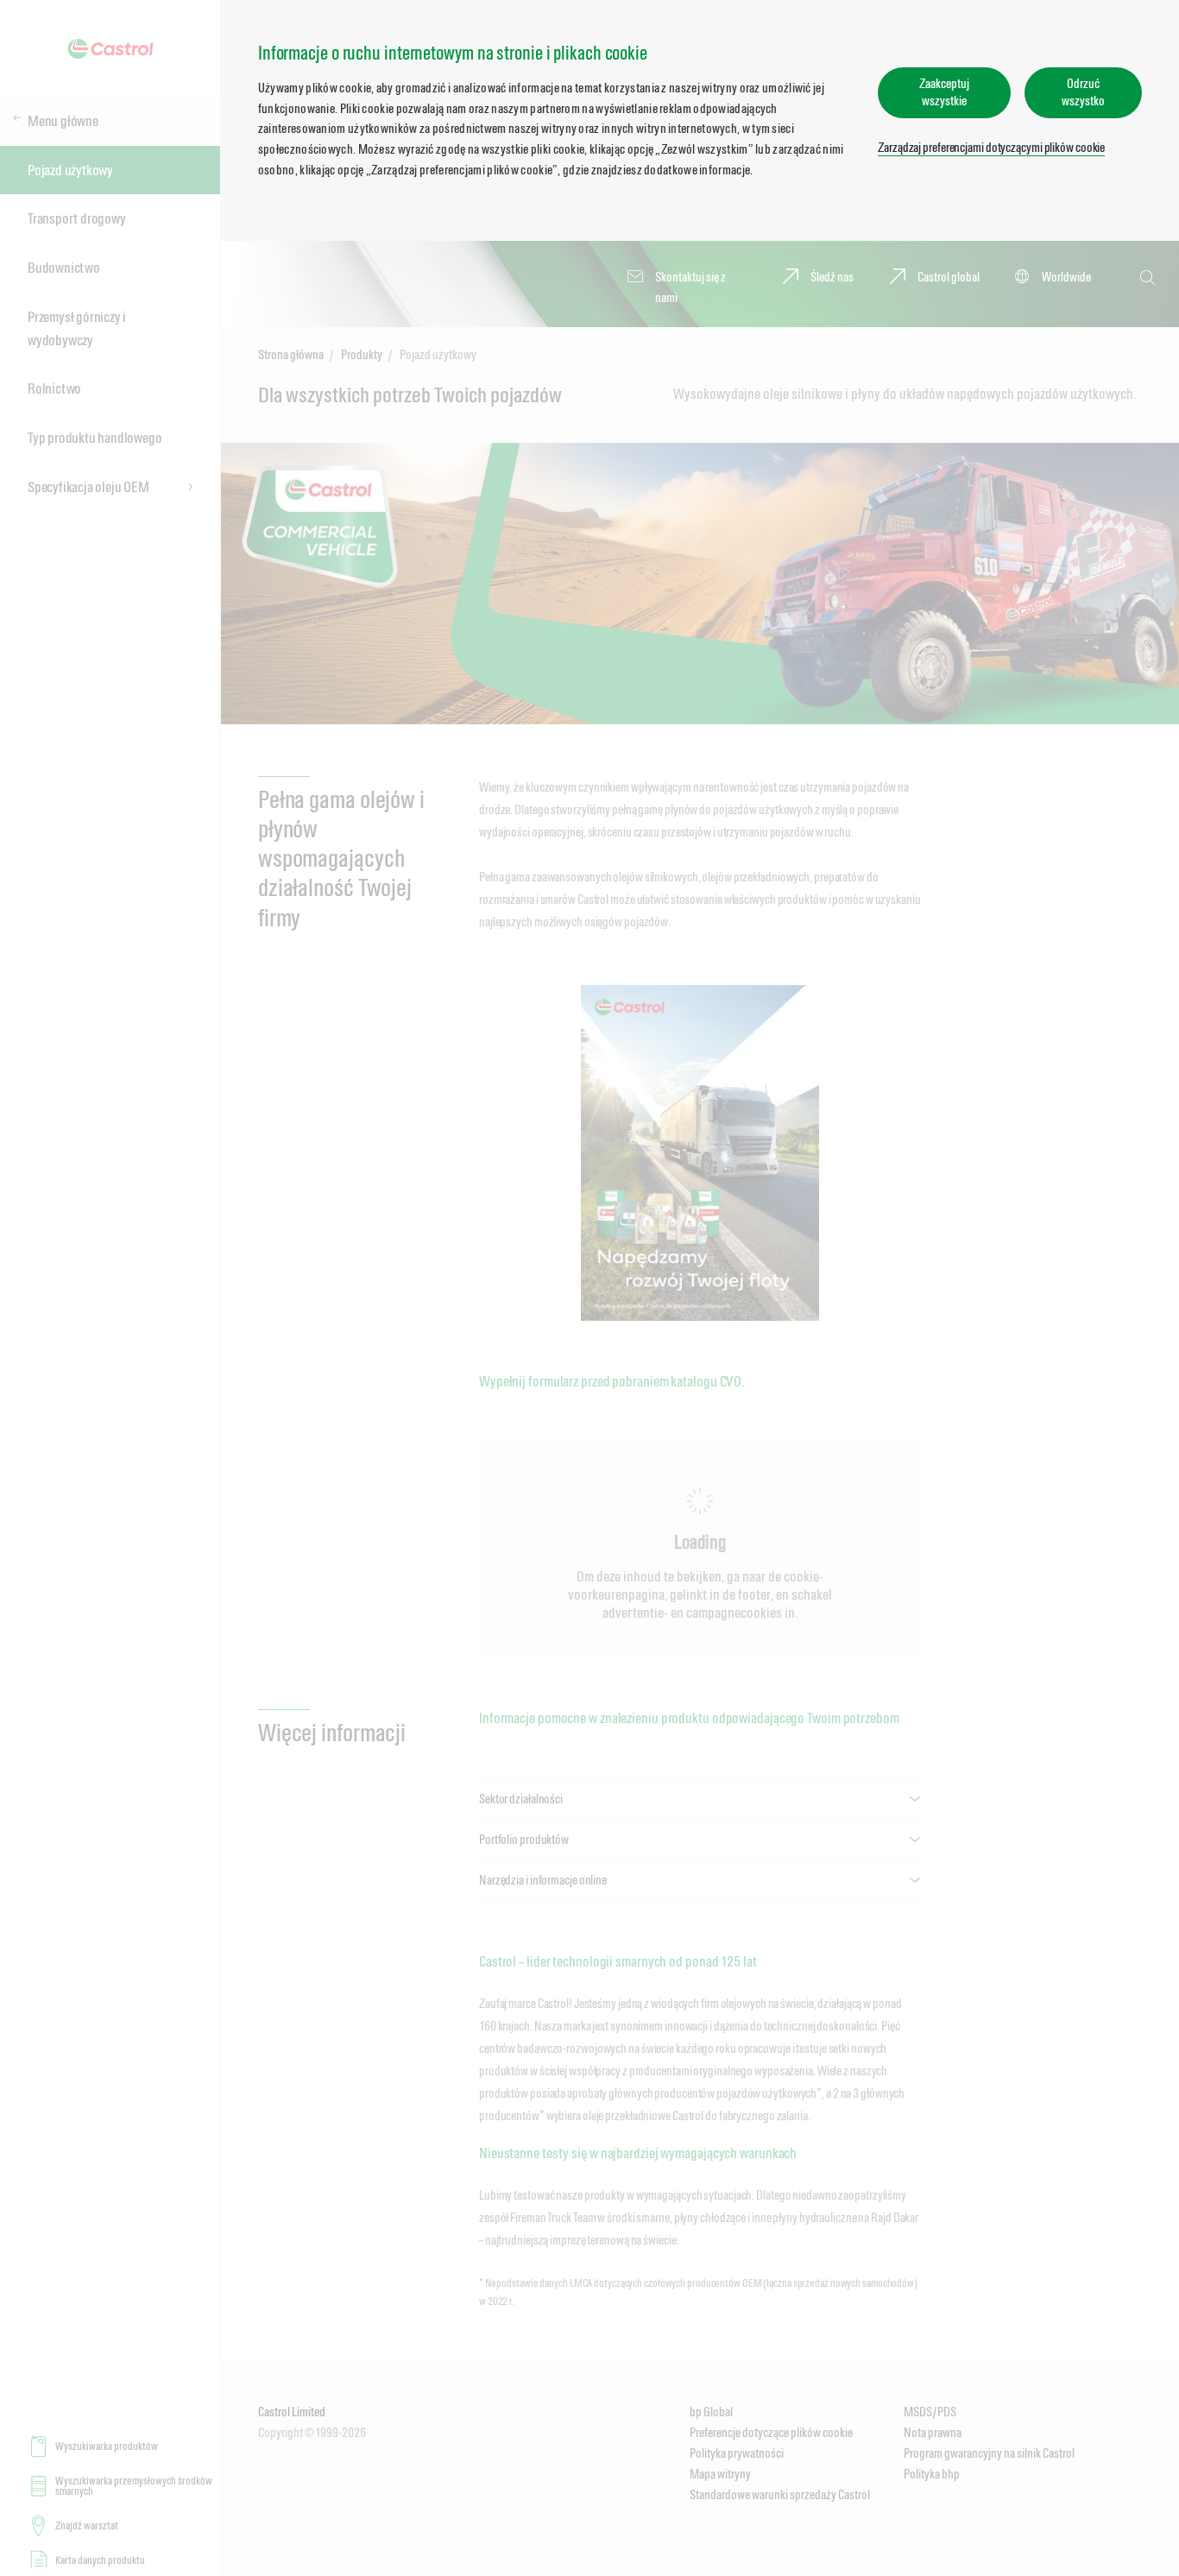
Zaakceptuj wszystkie (944, 92)
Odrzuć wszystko (1083, 92)
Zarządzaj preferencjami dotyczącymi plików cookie (991, 147)
